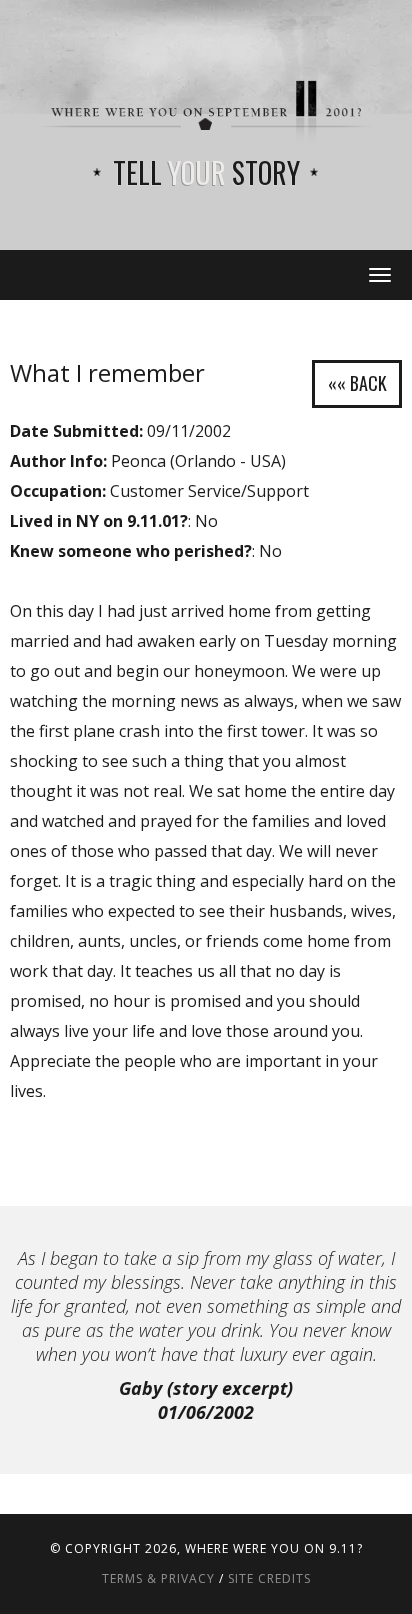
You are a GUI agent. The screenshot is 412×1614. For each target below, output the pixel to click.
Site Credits (269, 1578)
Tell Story (206, 172)
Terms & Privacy (158, 1578)
